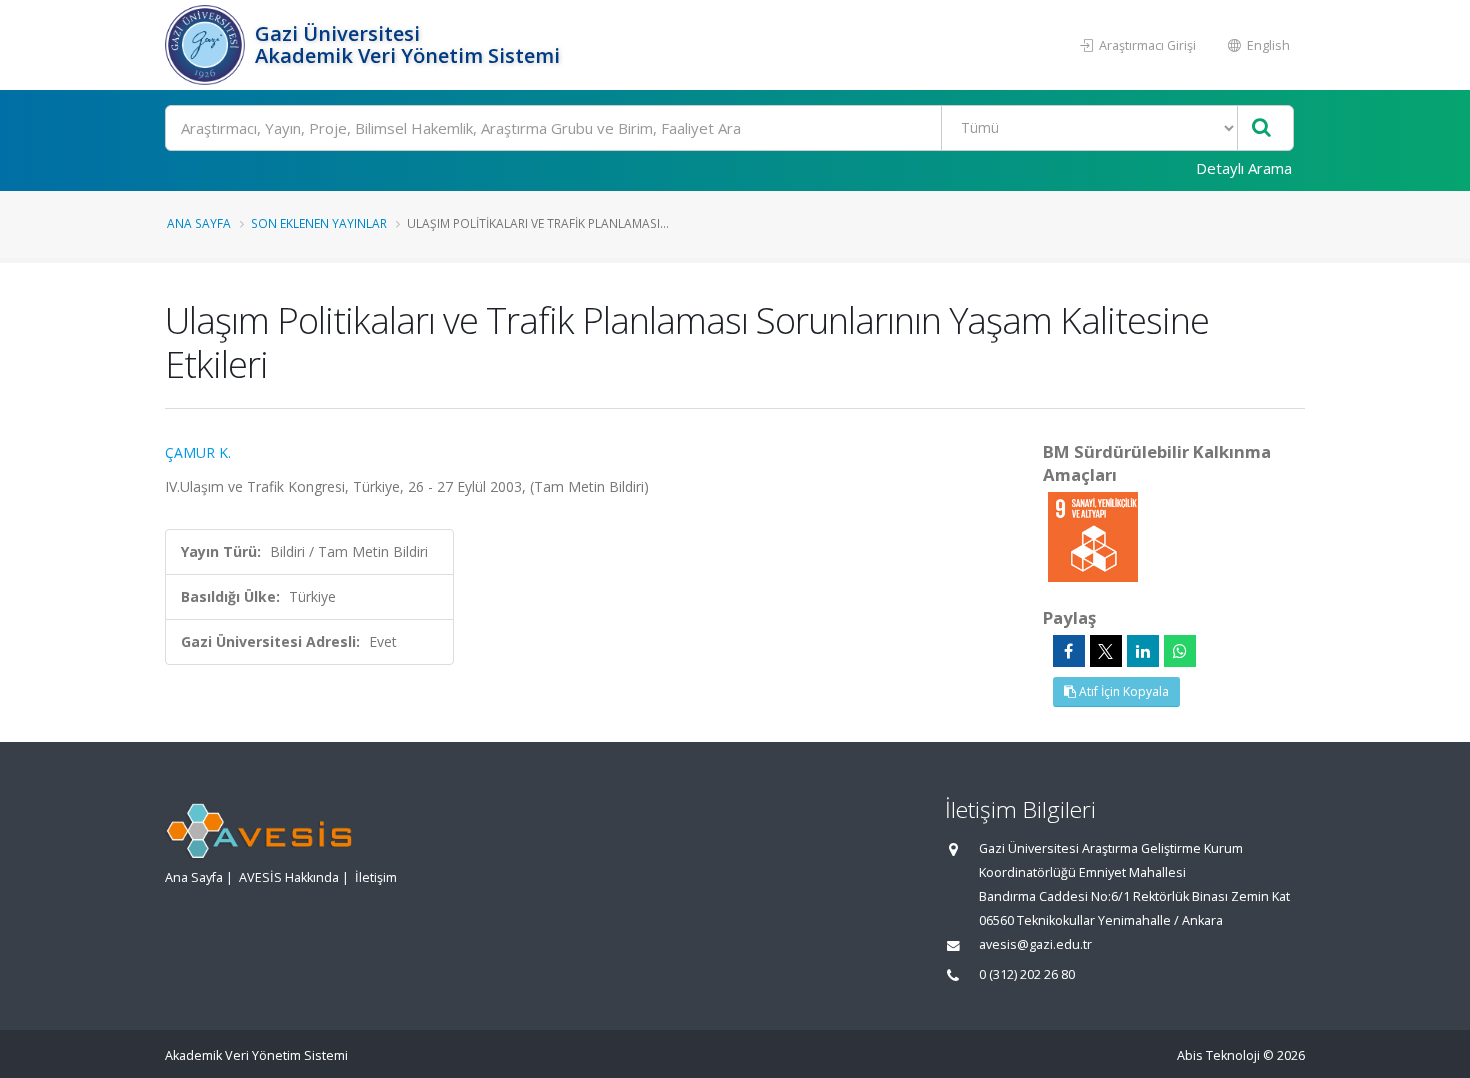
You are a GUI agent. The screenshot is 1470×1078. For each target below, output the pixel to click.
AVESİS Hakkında (289, 877)
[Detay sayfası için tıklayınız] (1093, 535)
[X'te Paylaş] (1106, 651)
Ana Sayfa (199, 223)
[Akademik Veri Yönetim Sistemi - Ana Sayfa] (207, 45)
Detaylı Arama (1244, 168)
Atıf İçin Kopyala (1122, 691)
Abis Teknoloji (1218, 1055)
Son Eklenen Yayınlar (319, 223)
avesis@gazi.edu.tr (1035, 944)
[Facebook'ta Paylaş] (1069, 651)
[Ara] (1261, 128)
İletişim (376, 877)
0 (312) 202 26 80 (1027, 974)
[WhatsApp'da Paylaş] (1180, 651)
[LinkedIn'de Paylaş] (1143, 651)
